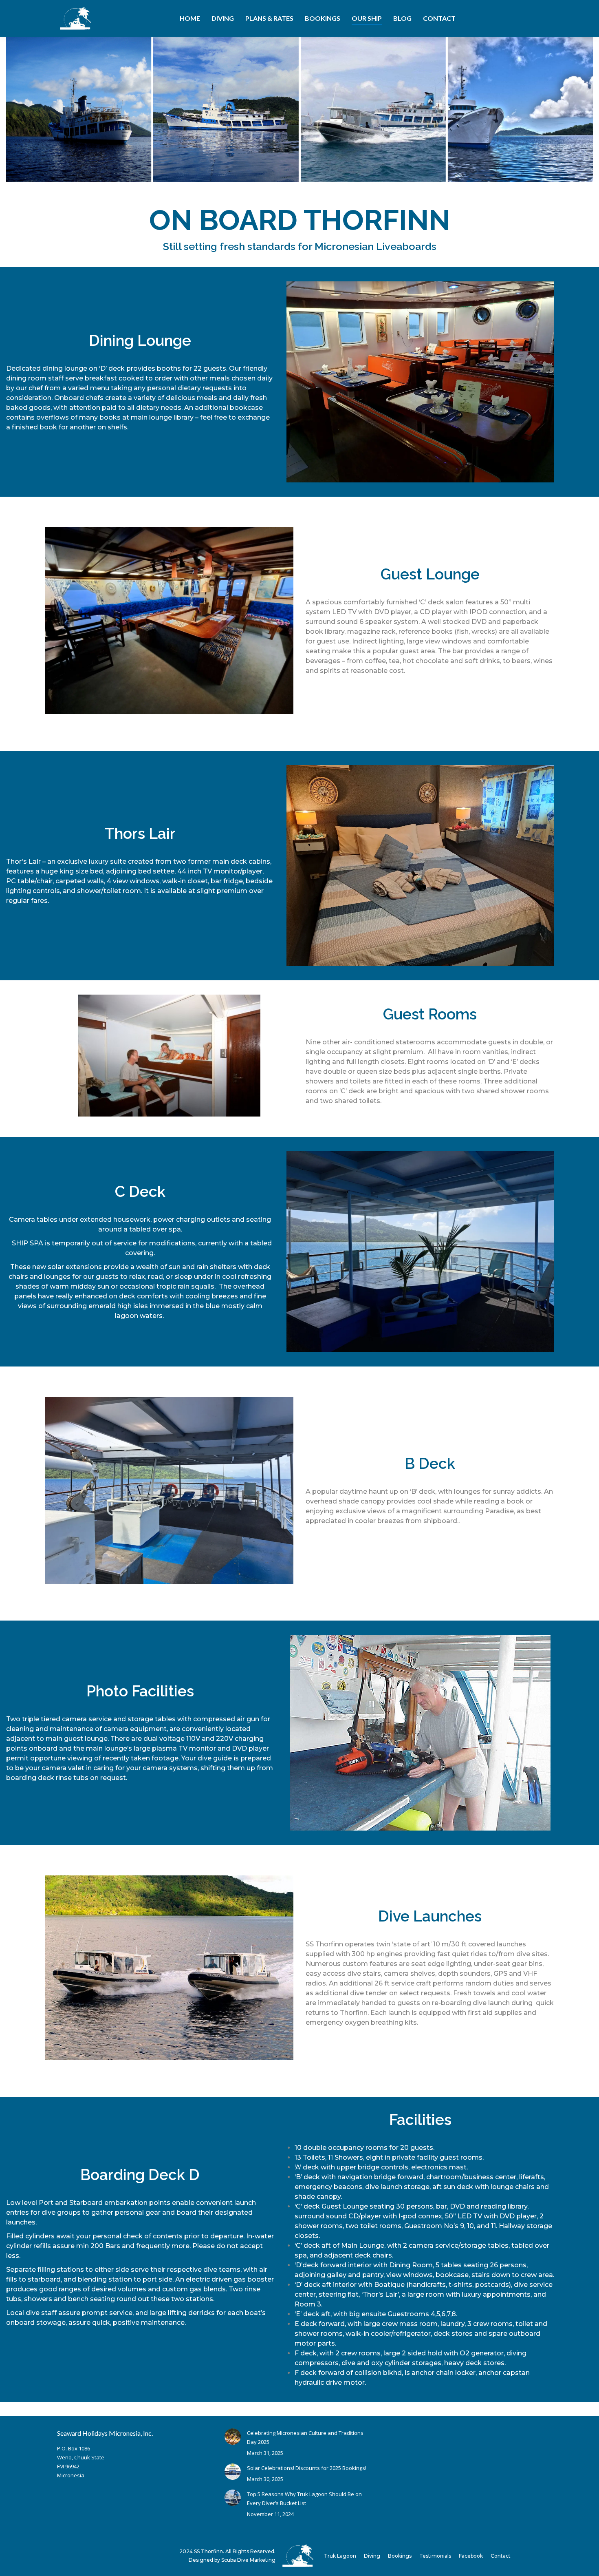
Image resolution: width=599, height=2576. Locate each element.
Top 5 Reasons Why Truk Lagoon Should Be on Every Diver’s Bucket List (304, 2499)
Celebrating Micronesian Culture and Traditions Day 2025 (305, 2437)
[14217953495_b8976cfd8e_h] (520, 109)
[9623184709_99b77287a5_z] (226, 109)
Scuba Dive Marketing (248, 2560)
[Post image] (233, 2437)
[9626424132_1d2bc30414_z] (79, 109)
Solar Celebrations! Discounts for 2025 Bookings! (307, 2468)
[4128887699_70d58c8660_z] (373, 109)
